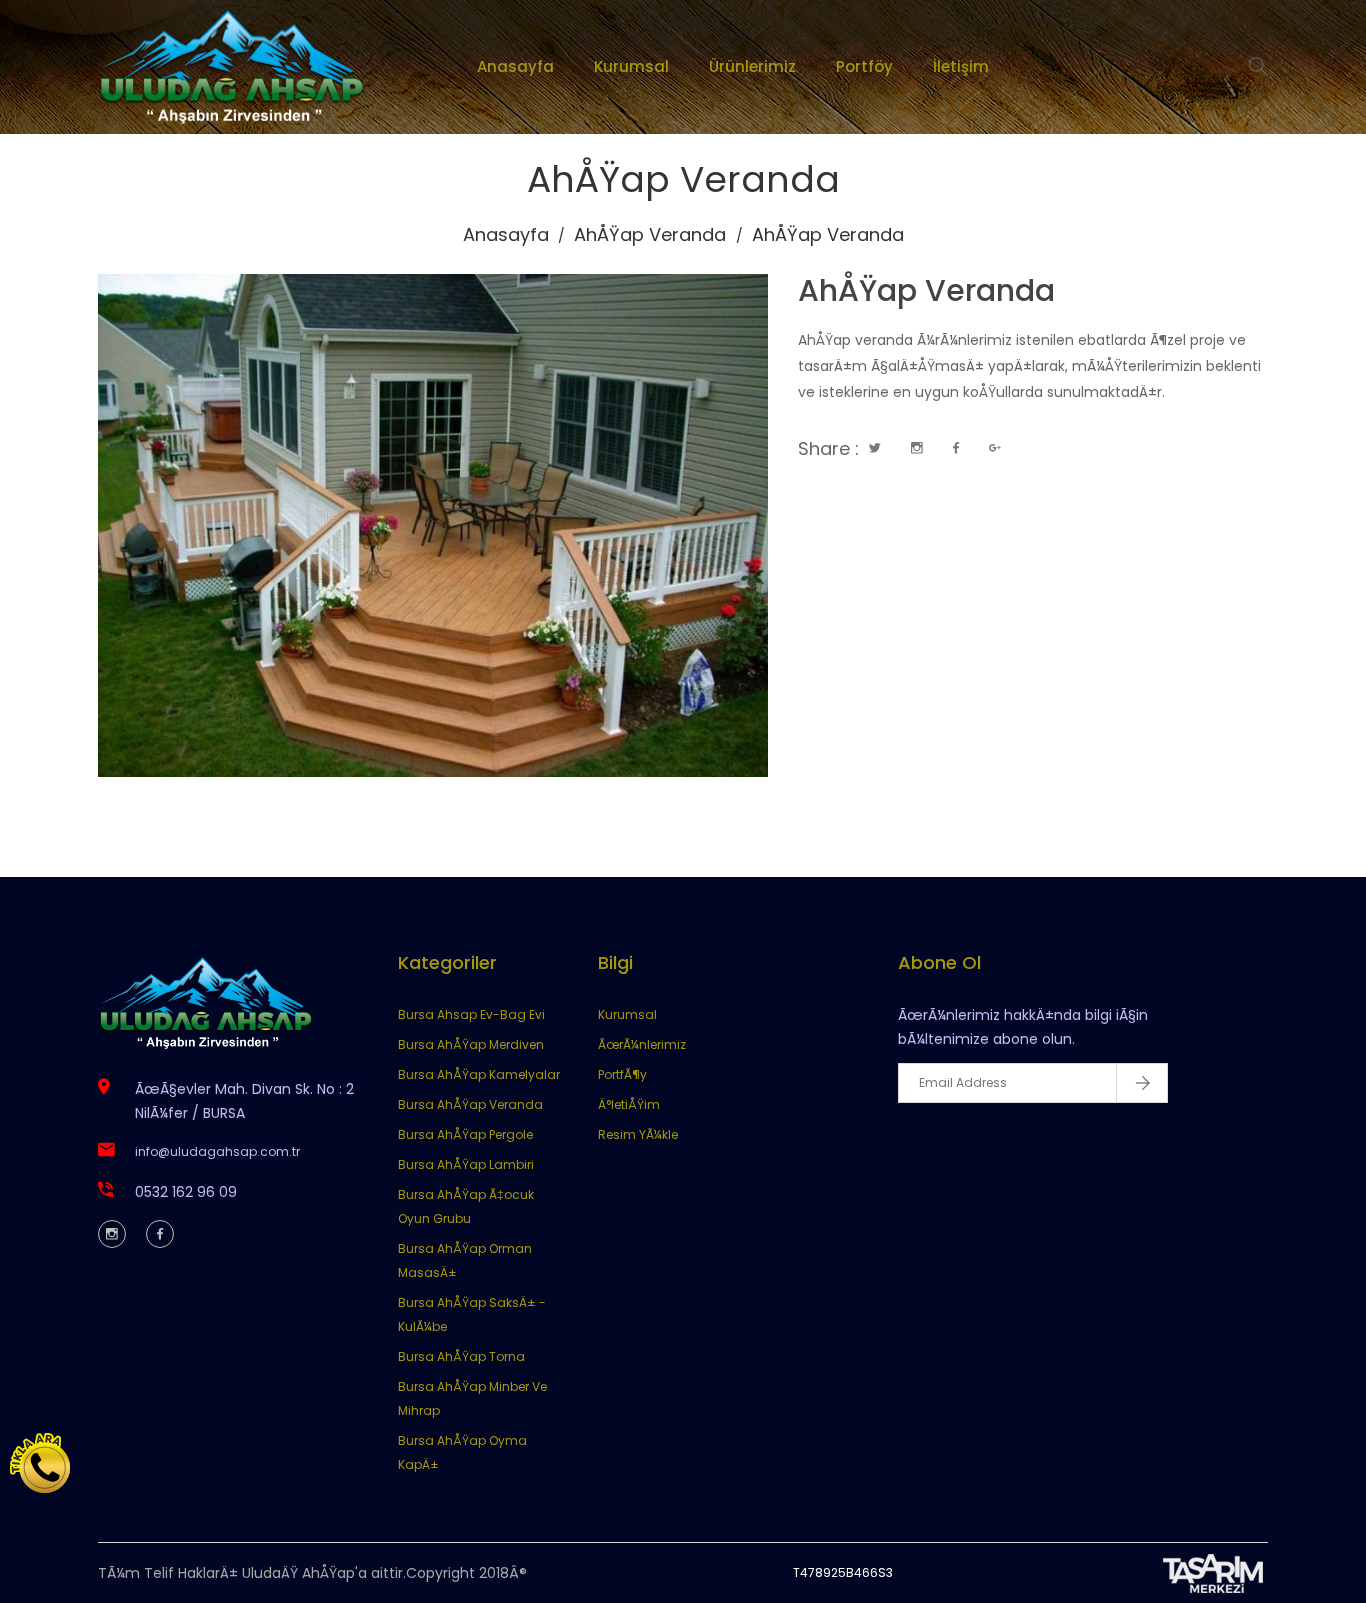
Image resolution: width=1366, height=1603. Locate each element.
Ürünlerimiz (752, 66)
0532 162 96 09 (186, 1192)
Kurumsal (631, 66)
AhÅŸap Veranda (650, 234)
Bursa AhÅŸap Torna (461, 1356)
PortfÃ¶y (622, 1074)
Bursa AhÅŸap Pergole (465, 1134)
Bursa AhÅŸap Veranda (470, 1104)
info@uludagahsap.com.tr (217, 1151)
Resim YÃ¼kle (638, 1134)
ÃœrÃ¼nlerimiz (642, 1044)
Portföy (864, 66)
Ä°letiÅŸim (629, 1104)
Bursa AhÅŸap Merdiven (471, 1044)
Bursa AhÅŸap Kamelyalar (479, 1074)
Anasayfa (515, 66)
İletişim (961, 66)
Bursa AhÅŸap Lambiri (466, 1164)
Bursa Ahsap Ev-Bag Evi (471, 1014)
